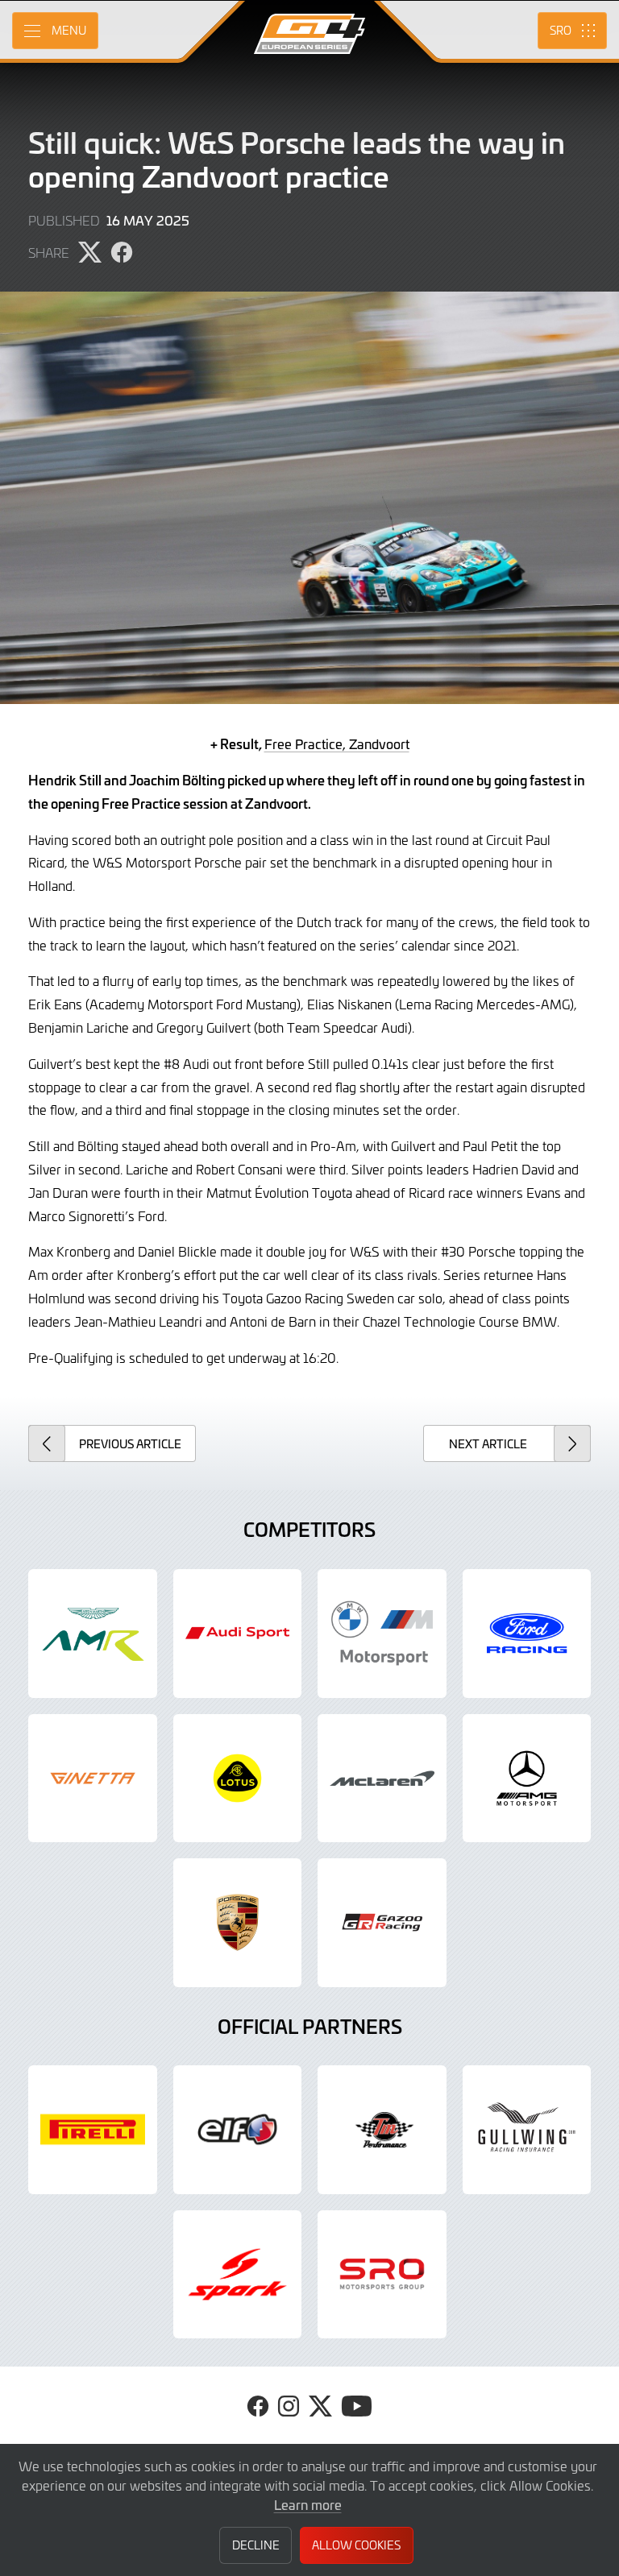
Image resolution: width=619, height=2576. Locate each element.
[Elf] (238, 2130)
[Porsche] (238, 1923)
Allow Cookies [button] (356, 2545)
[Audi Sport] (238, 1634)
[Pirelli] (93, 2130)
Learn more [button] (308, 2504)
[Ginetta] (93, 1779)
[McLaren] (382, 1779)
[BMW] (382, 1634)
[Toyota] (382, 1923)
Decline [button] (256, 2545)
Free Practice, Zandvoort (337, 743)
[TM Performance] (382, 2130)
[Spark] (238, 2275)
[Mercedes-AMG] (527, 1779)
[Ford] (527, 1634)
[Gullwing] (527, 2130)
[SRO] (382, 2275)
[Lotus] (238, 1779)
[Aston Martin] (93, 1634)
